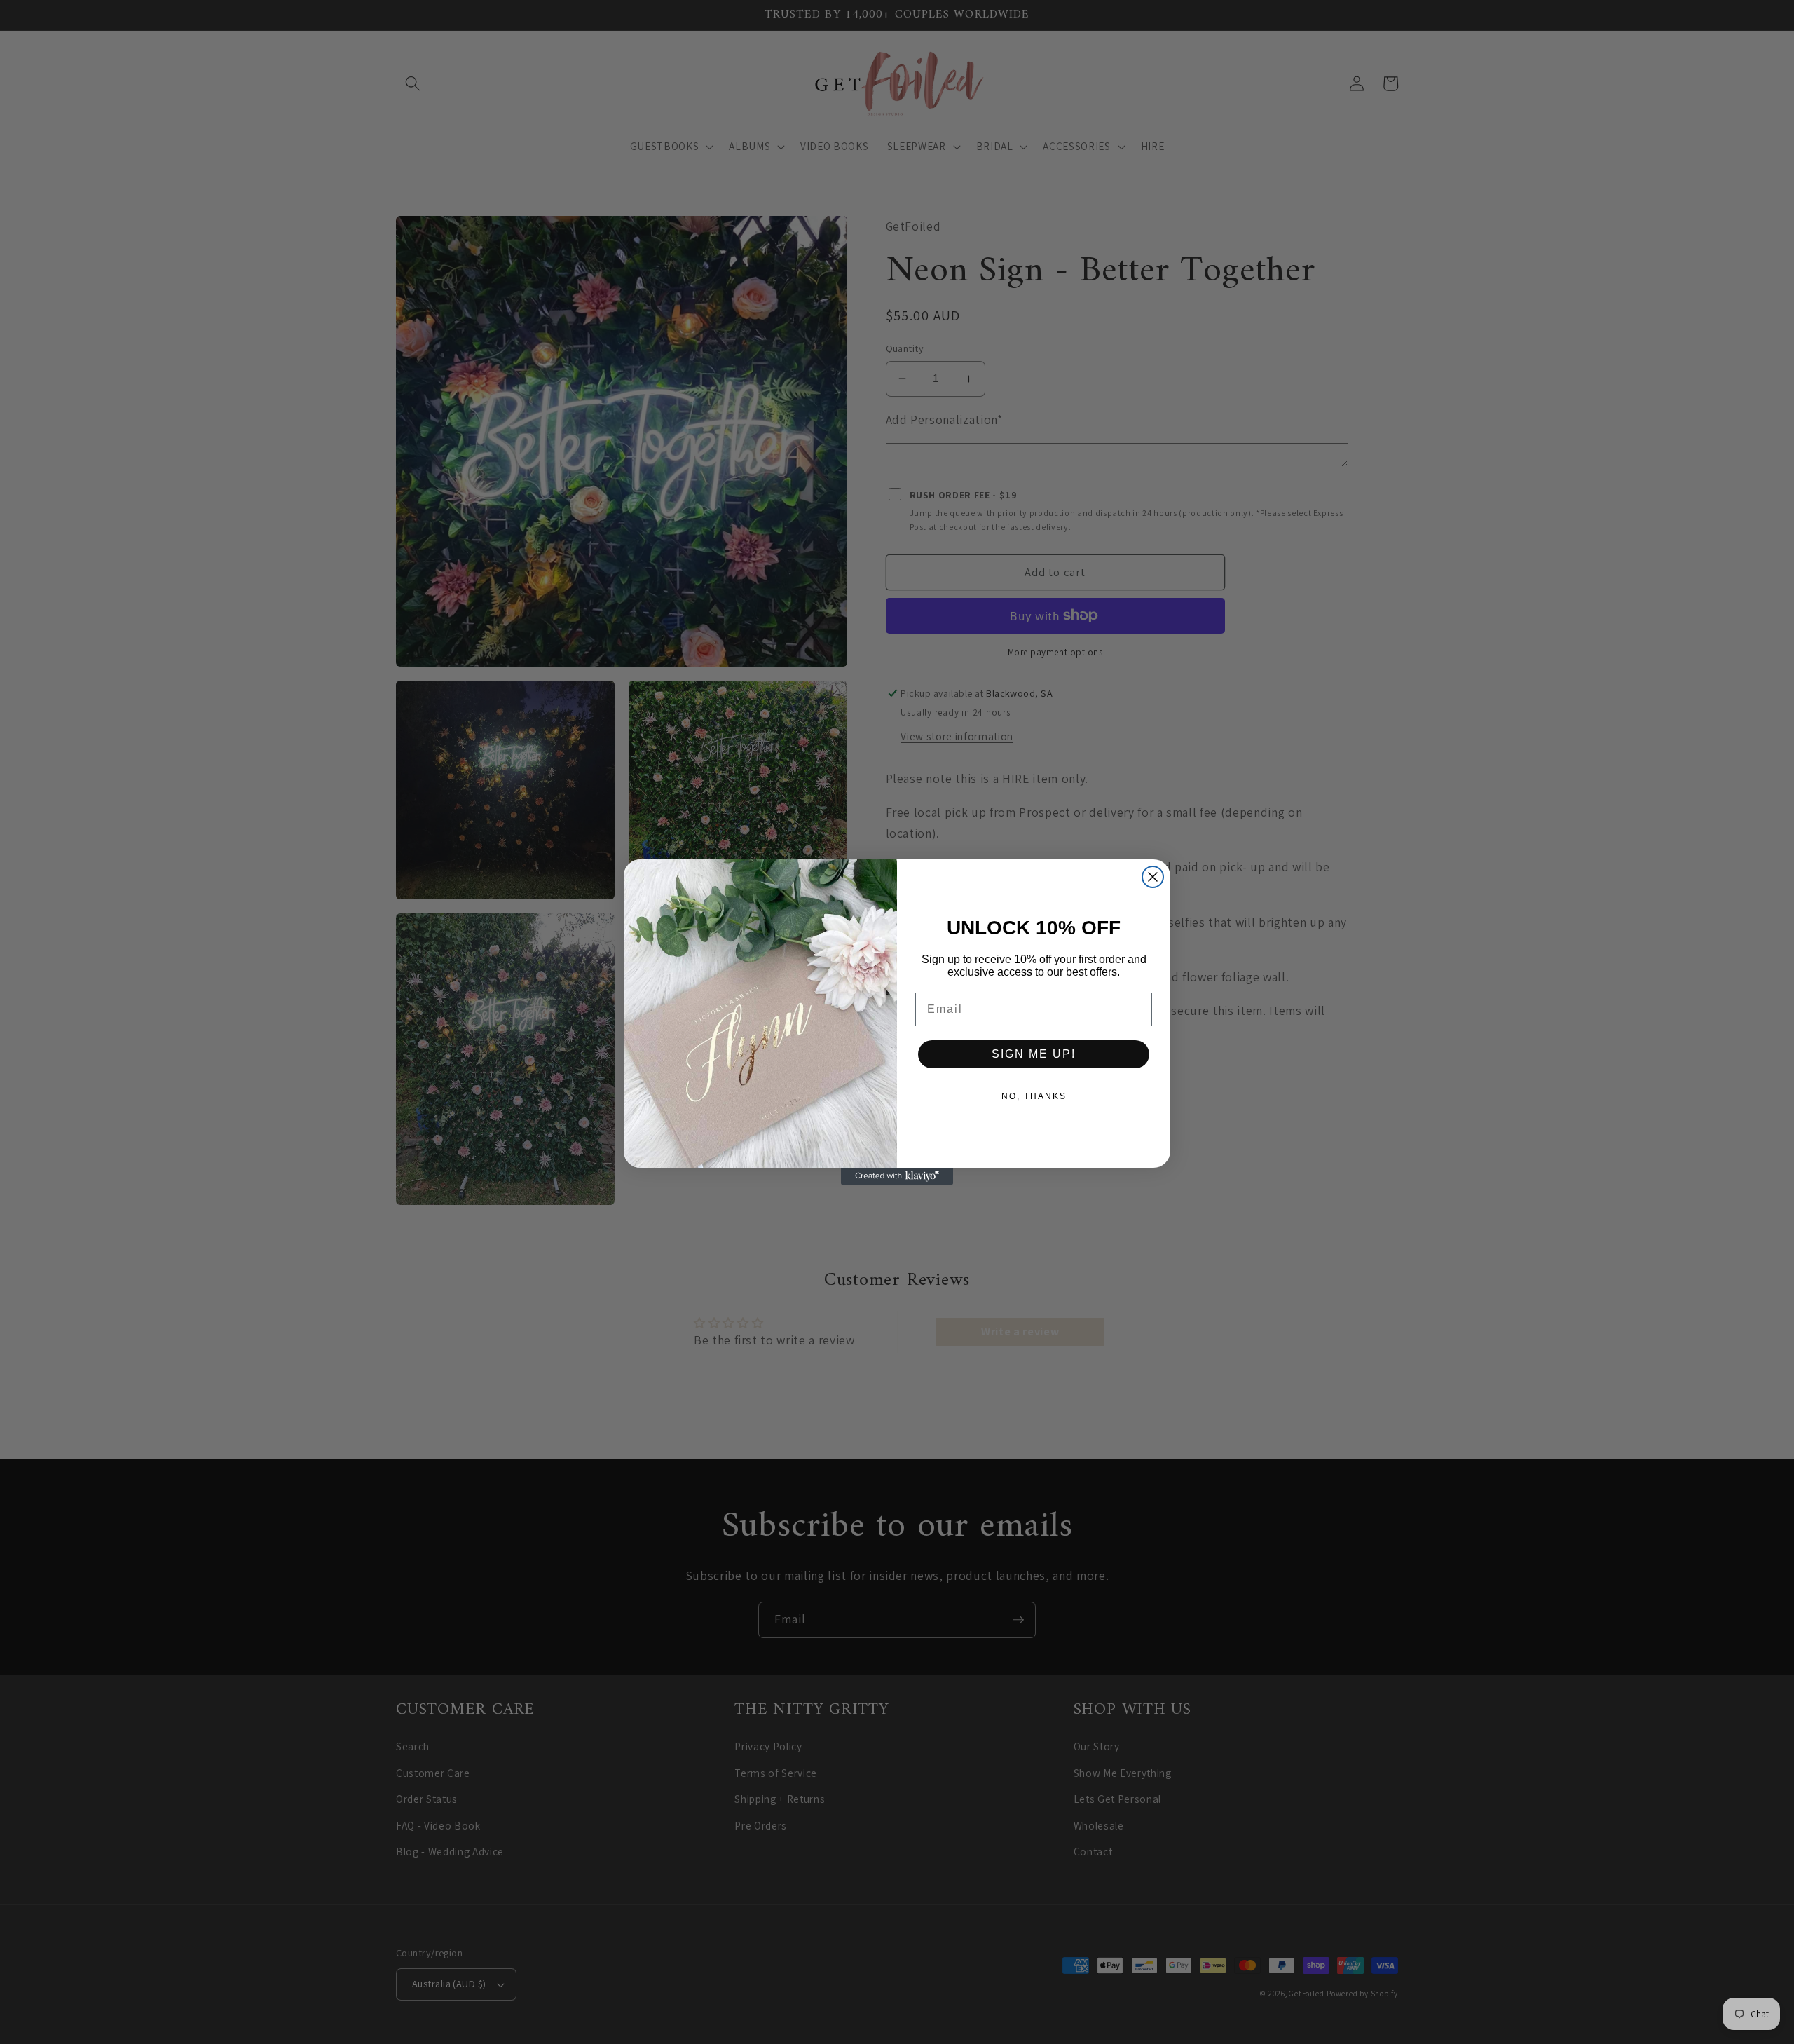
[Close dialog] (1153, 877)
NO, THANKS (1034, 1096)
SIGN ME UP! (1034, 1054)
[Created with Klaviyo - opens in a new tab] (897, 1176)
